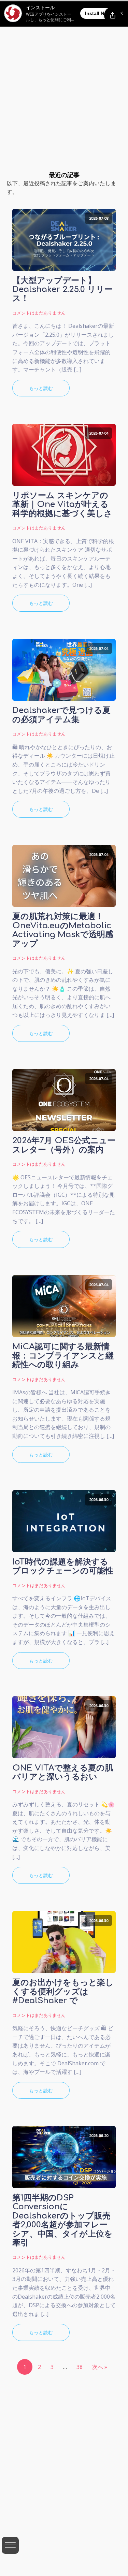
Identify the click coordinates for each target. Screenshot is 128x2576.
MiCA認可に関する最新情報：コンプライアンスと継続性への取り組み (63, 1356)
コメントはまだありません (39, 313)
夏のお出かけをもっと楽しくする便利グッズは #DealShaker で (63, 1992)
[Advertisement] (64, 67)
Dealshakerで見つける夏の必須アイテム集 (61, 715)
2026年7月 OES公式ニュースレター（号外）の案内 (64, 1145)
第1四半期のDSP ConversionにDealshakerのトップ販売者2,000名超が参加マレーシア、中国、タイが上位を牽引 (62, 2221)
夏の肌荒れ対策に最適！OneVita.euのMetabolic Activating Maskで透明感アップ (63, 930)
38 (80, 2367)
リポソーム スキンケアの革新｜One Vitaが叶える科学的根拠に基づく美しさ (62, 505)
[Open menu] (10, 2545)
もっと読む (41, 388)
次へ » (100, 2367)
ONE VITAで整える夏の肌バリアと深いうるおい (63, 1773)
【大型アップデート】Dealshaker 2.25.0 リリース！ (62, 290)
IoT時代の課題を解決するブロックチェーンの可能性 (63, 1567)
